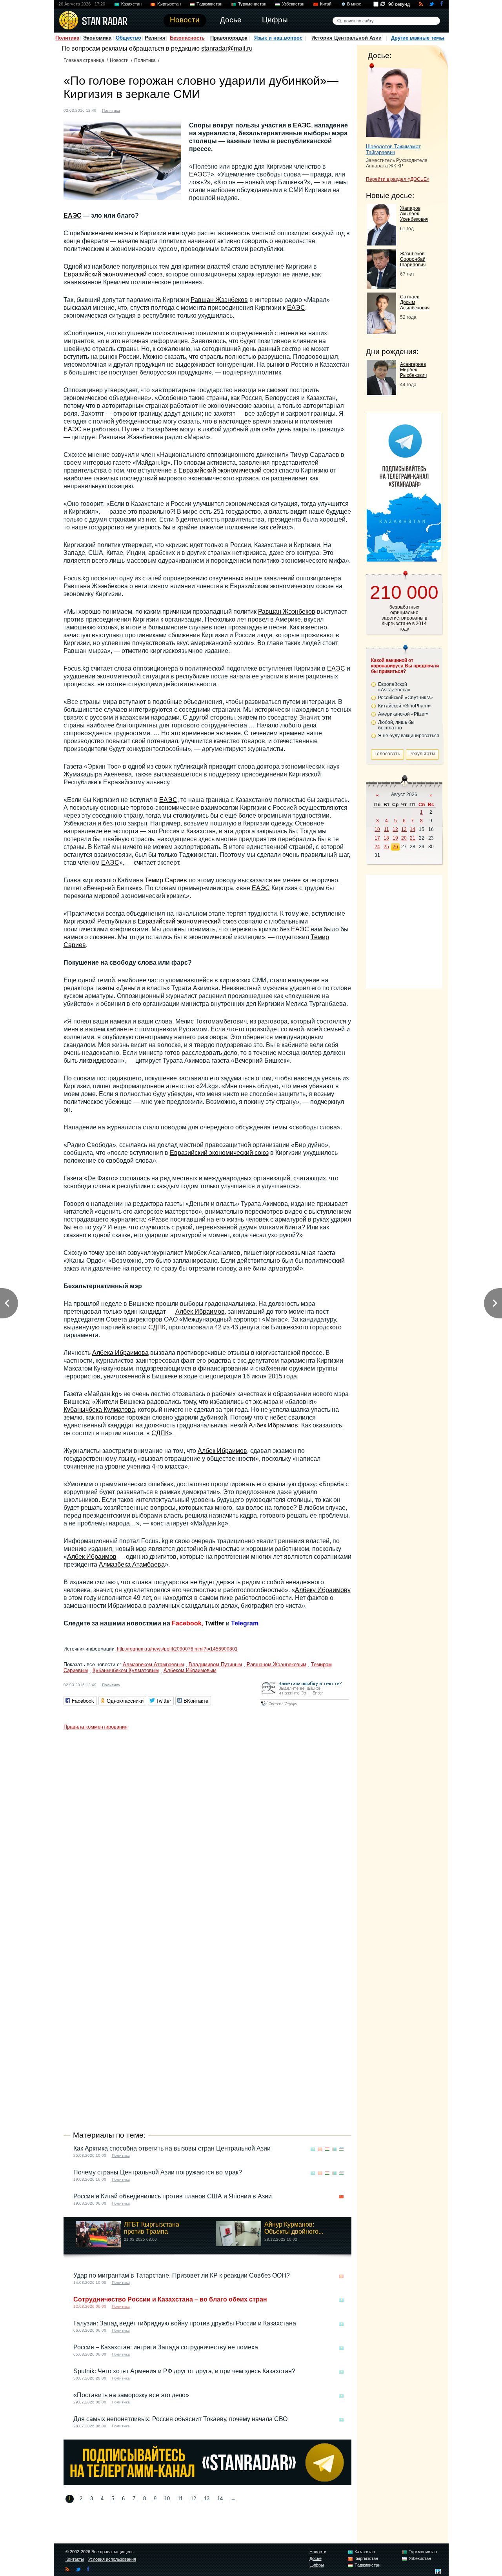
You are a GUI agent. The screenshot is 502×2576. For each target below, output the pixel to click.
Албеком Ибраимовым (190, 1670)
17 (377, 838)
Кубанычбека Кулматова (99, 1410)
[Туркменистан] (334, 2149)
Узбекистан (293, 4)
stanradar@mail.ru (227, 48)
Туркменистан (252, 4)
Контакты (75, 2559)
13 (207, 2499)
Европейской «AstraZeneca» (394, 687)
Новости (119, 60)
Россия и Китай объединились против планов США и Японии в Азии (173, 2196)
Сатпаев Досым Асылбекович (415, 302)
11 (180, 2499)
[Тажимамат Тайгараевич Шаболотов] (394, 101)
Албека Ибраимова (120, 1353)
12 (193, 2499)
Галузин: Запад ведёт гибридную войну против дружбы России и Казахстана (185, 2323)
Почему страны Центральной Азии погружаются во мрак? (158, 2172)
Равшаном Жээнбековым (276, 1664)
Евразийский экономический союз (113, 274)
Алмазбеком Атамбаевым (153, 1664)
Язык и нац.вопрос (278, 38)
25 (386, 847)
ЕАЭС (302, 125)
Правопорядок (229, 38)
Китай (326, 4)
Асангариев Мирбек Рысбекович (413, 370)
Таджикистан (209, 4)
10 (167, 2499)
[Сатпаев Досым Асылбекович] (381, 332)
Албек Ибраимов (200, 1312)
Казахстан (131, 4)
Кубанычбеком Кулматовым (126, 1670)
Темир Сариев (166, 880)
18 (386, 838)
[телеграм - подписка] (404, 559)
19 (395, 838)
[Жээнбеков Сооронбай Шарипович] (381, 286)
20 (404, 838)
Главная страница (84, 60)
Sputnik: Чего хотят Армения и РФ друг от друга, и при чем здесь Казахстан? (184, 2371)
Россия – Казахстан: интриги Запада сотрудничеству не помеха (166, 2347)
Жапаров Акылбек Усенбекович (414, 214)
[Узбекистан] (341, 2149)
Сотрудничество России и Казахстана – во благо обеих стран (170, 2299)
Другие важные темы (418, 38)
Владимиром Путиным (215, 1664)
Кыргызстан (169, 4)
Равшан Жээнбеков (219, 300)
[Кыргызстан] (131, 110)
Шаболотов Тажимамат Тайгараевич (393, 149)
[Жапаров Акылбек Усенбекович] (381, 243)
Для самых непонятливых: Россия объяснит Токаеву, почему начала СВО (180, 2419)
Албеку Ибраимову (323, 1590)
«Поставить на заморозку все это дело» (131, 2395)
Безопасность (187, 38)
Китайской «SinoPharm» (405, 706)
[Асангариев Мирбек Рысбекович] (381, 393)
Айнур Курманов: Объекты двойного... (294, 2228)
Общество (128, 38)
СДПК (157, 1327)
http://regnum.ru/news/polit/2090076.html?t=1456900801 (177, 1649)
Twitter (215, 1623)
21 (413, 838)
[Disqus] (207, 1832)
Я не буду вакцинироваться (409, 736)
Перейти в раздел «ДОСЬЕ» (398, 179)
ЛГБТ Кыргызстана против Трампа (152, 2228)
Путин (131, 429)
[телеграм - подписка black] (207, 2483)
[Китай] (341, 2197)
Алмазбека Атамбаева (132, 1564)
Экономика (97, 38)
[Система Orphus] (304, 1706)
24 (377, 847)
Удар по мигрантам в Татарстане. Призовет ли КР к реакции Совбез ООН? (182, 2275)
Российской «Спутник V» (406, 698)
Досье (316, 2558)
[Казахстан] (313, 2149)
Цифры (317, 2565)
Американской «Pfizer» (403, 714)
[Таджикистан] (327, 2149)
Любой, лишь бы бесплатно (396, 725)
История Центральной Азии (346, 38)
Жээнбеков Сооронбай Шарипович (413, 259)
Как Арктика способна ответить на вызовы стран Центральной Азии (172, 2148)
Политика (67, 38)
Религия (155, 38)
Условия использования (112, 2559)
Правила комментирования (95, 1727)
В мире (354, 4)
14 (220, 2499)
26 (395, 847)
